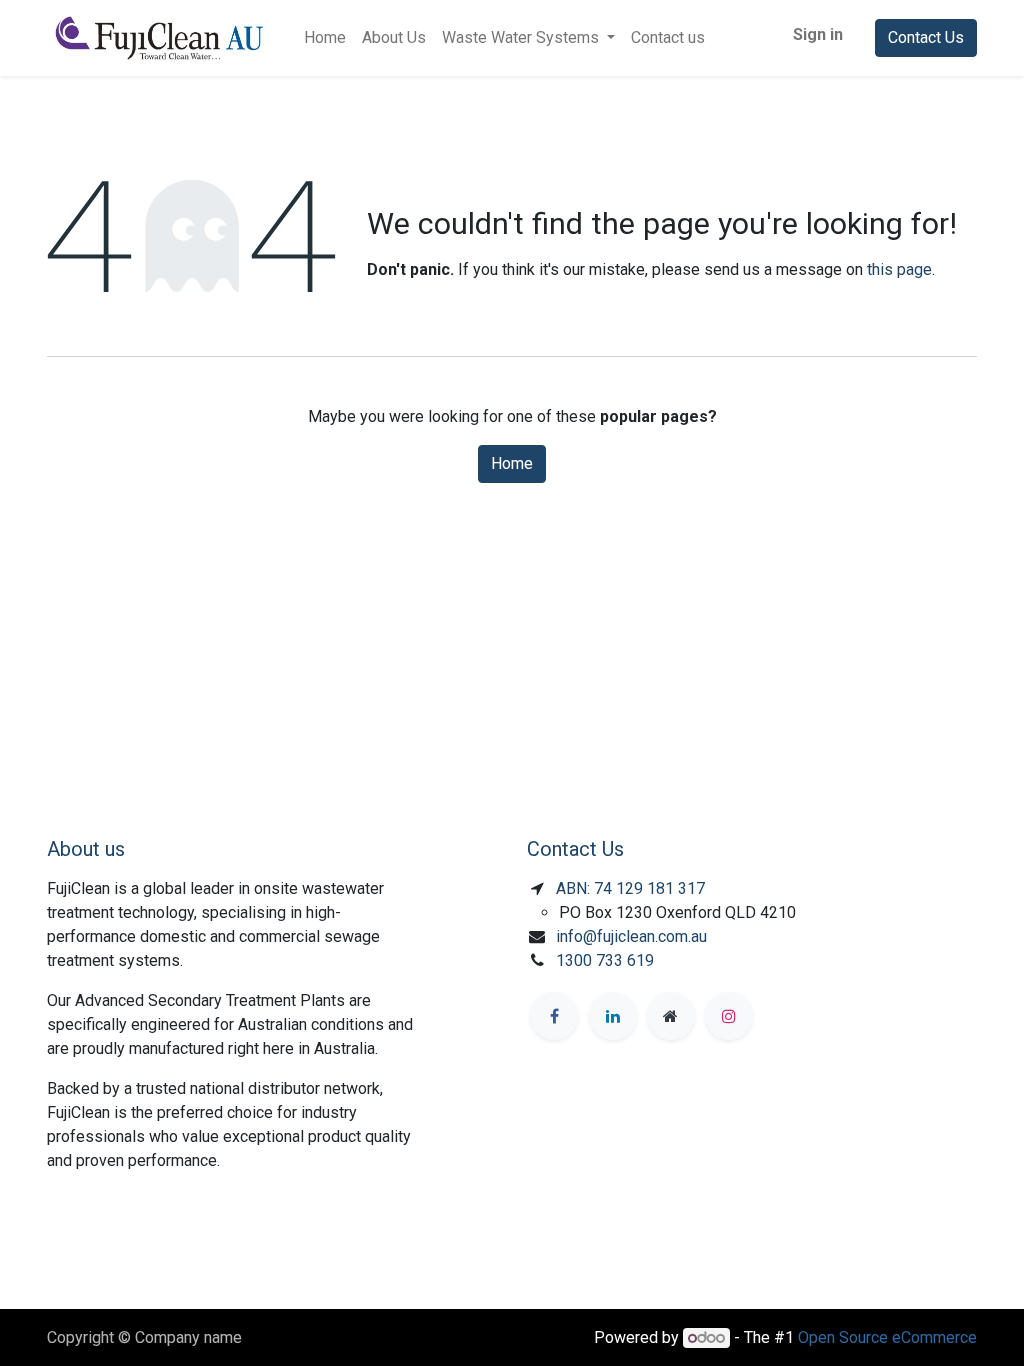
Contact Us (926, 37)
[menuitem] (325, 38)
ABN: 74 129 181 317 (630, 888)
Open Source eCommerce (887, 1337)
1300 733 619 (605, 960)
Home (512, 463)
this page (899, 269)
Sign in (818, 34)
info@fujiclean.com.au (631, 936)
